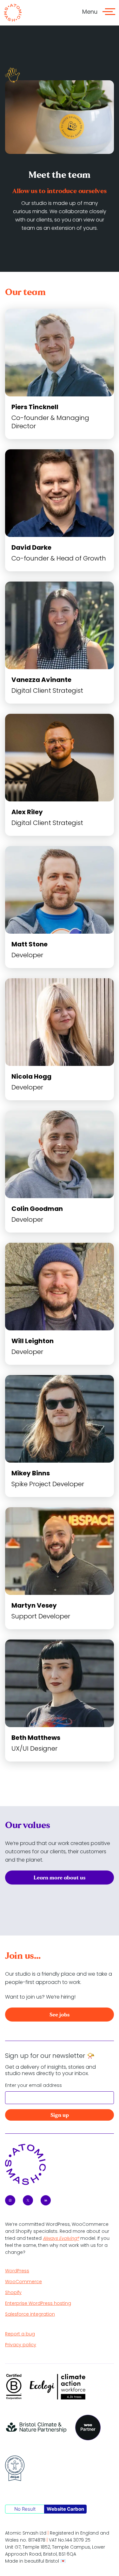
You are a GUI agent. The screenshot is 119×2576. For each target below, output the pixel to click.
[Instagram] (10, 2200)
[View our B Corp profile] (14, 2387)
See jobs (60, 2015)
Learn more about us (60, 1878)
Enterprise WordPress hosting (38, 2303)
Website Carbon (65, 2509)
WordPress (17, 2271)
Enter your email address (33, 2085)
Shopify (13, 2292)
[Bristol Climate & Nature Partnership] (36, 2428)
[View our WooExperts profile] (88, 2428)
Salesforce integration (30, 2314)
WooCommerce (23, 2282)
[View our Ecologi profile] (58, 2387)
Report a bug (20, 2334)
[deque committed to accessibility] (15, 2468)
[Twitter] (28, 2200)
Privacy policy (21, 2345)
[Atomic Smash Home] (13, 13)
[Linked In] (46, 2200)
